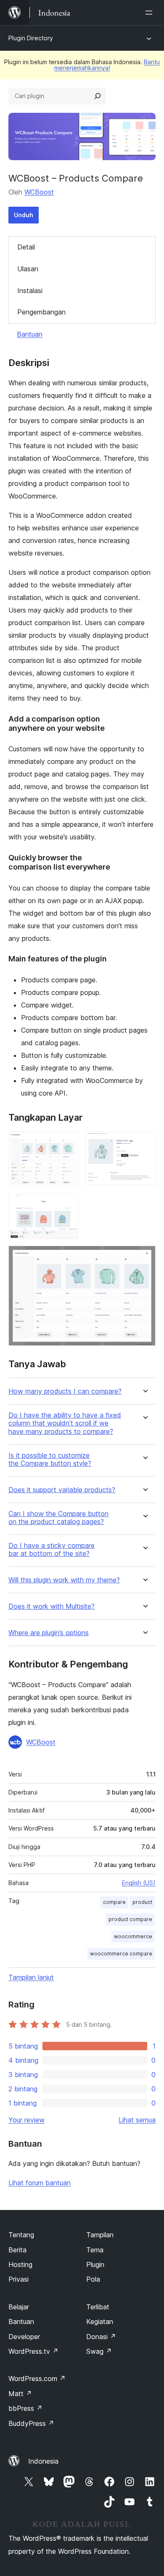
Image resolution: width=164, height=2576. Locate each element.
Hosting (20, 2264)
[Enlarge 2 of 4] (144, 1143)
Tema (95, 2250)
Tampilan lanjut (31, 1977)
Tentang (21, 2235)
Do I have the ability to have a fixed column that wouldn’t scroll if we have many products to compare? (65, 1423)
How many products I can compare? (65, 1391)
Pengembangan (41, 312)
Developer (24, 2337)
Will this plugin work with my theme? (64, 1580)
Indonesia (43, 2461)
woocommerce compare (121, 1954)
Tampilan (100, 2235)
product (142, 1902)
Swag (99, 2351)
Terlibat (98, 2307)
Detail (26, 247)
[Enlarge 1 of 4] (67, 1143)
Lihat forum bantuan (40, 2183)
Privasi (19, 2279)
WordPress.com (37, 2379)
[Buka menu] (151, 13)
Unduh (24, 215)
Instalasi (30, 291)
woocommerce (133, 1936)
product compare (130, 1919)
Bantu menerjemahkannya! (107, 65)
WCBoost (39, 192)
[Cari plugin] (98, 96)
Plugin (95, 2264)
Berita (17, 2250)
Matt (20, 2394)
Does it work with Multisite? (52, 1606)
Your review (26, 2120)
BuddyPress (31, 2423)
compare (114, 1902)
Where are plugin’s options (49, 1633)
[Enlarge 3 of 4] (67, 1205)
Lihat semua (137, 2120)
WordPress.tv (33, 2351)
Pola (93, 2279)
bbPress (25, 2408)
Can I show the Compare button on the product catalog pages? (58, 1518)
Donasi (101, 2337)
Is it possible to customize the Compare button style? (50, 1459)
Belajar (19, 2307)
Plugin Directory (31, 38)
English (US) (139, 1883)
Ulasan (28, 269)
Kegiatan (100, 2322)
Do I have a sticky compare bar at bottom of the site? (52, 1550)
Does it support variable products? (62, 1490)
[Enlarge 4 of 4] (144, 1257)
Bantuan (30, 334)
